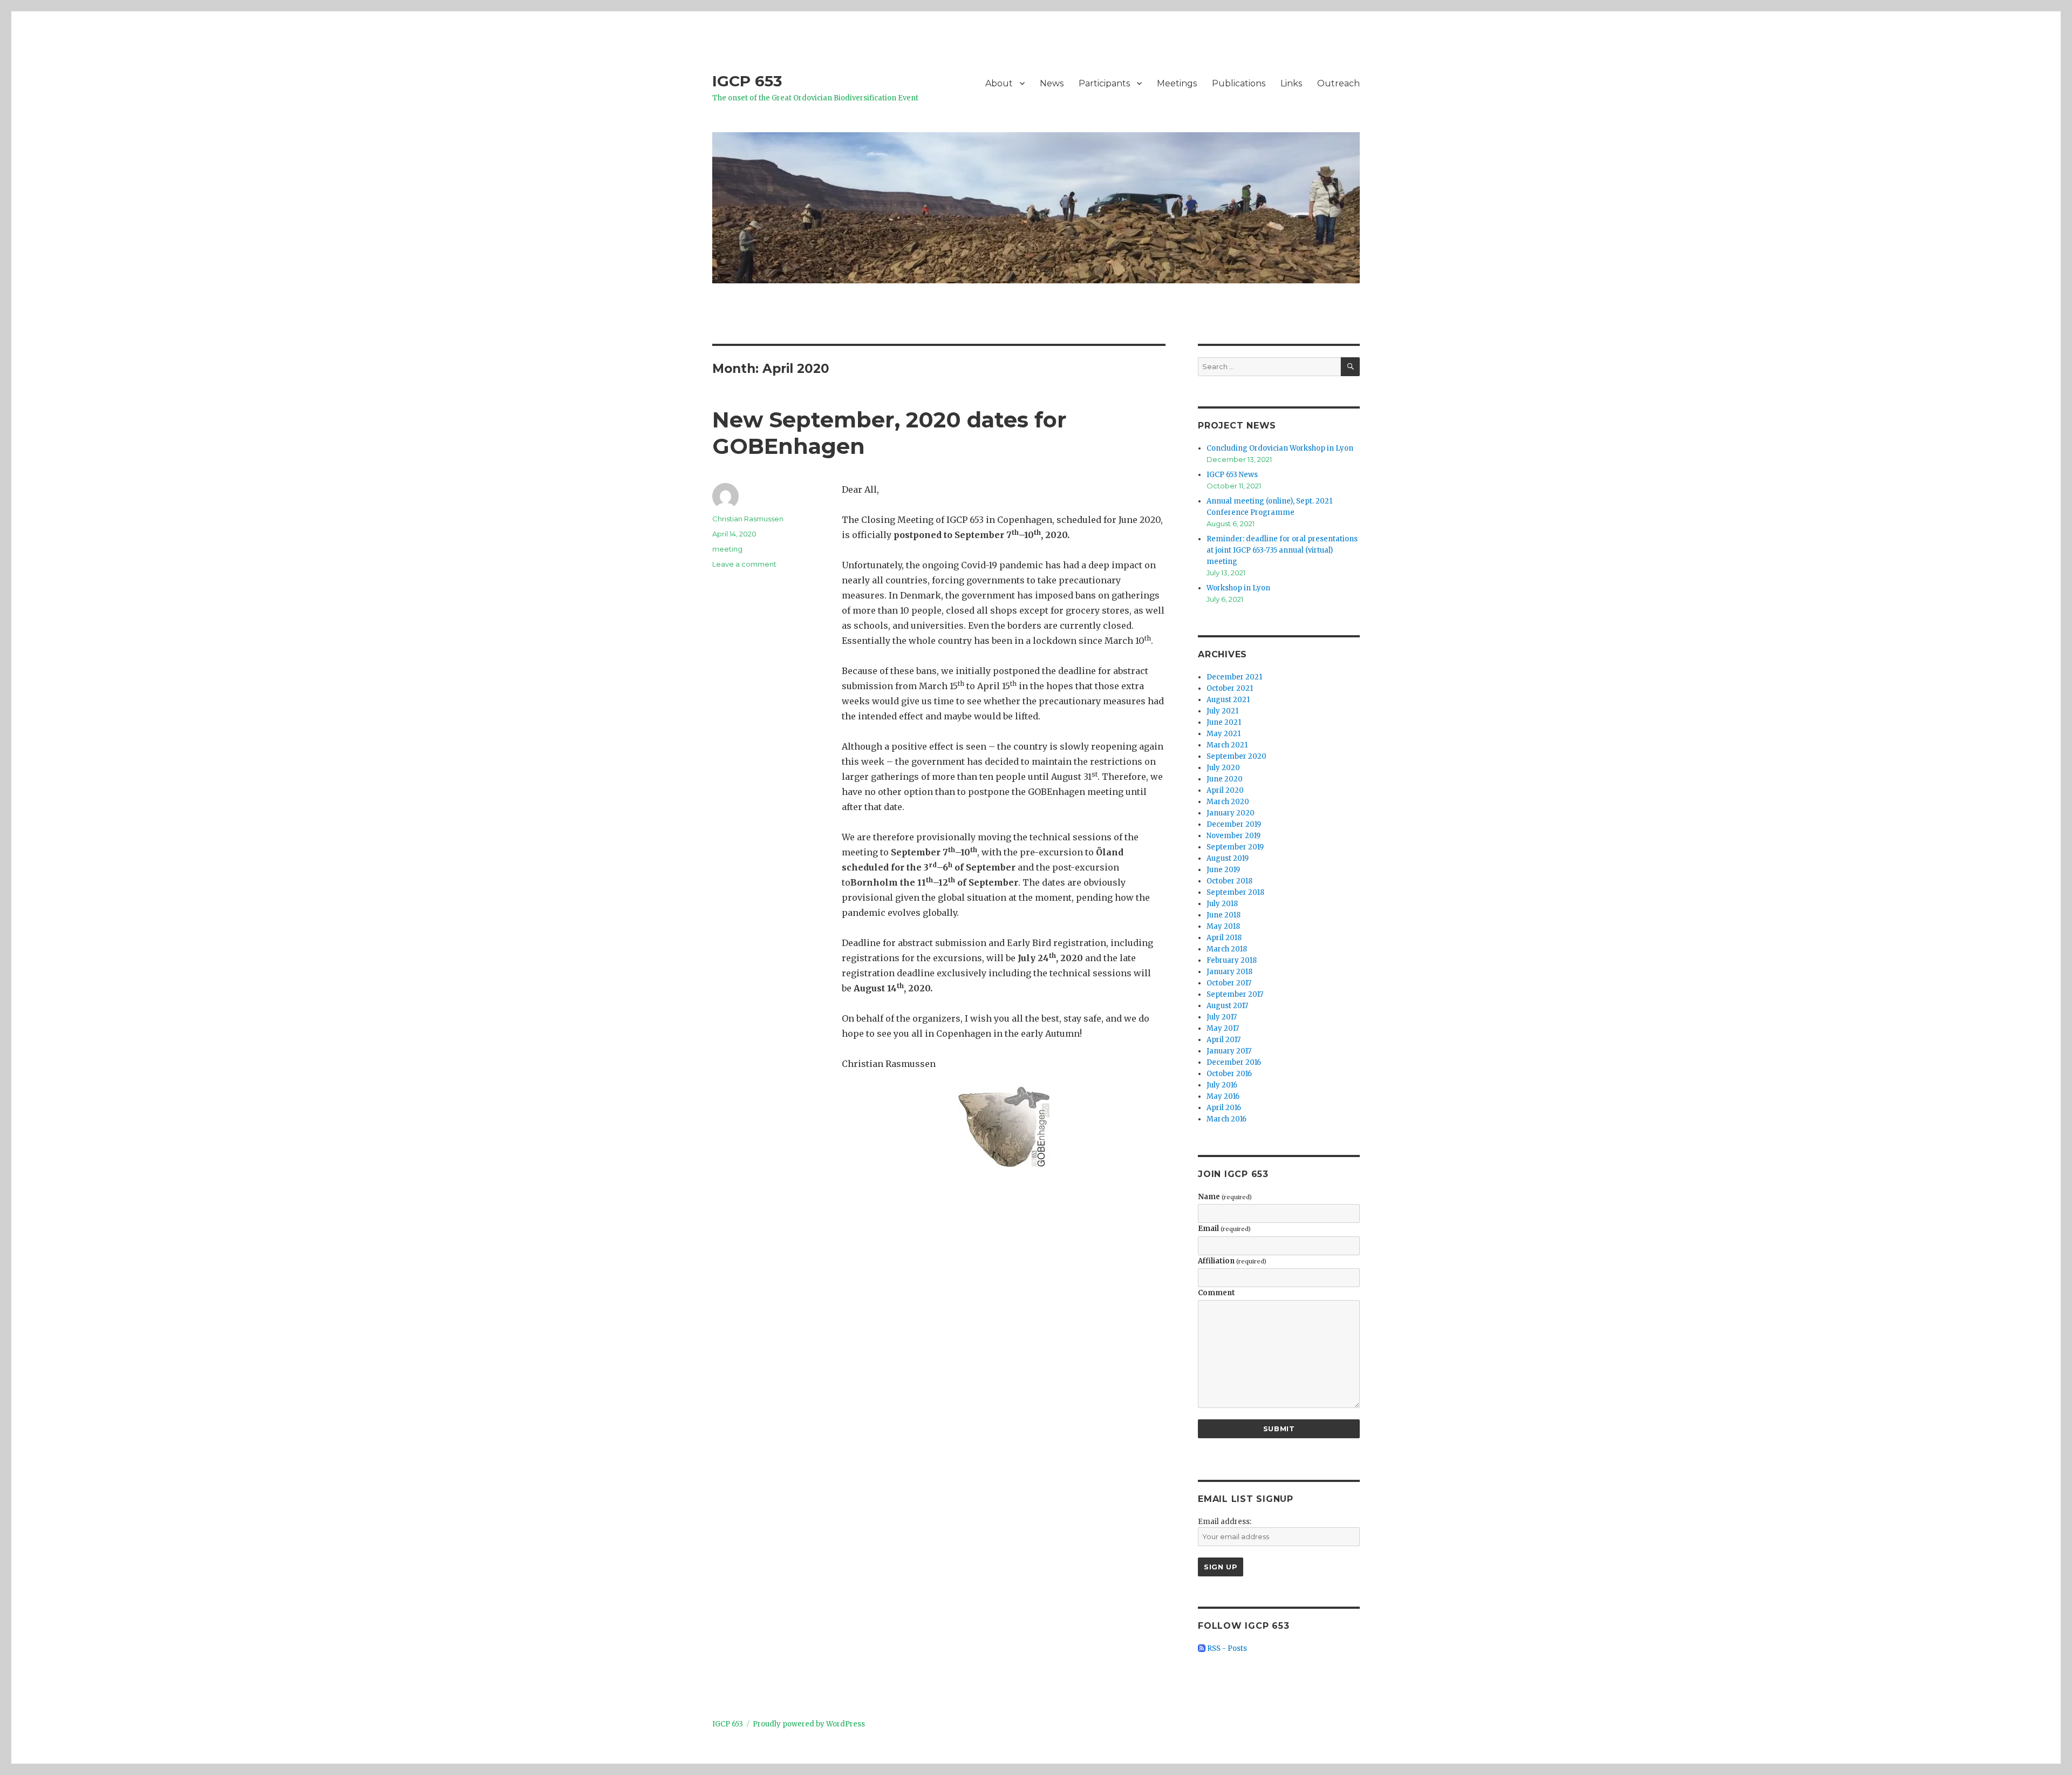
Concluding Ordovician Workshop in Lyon (1280, 448)
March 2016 (1226, 1119)
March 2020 (1228, 802)
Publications (1239, 83)
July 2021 (1222, 711)
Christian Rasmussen (748, 519)
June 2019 (1223, 870)
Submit (1279, 1429)
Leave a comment (744, 564)
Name (1225, 1197)
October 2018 (1229, 881)
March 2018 (1227, 949)
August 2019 (1228, 858)
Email (1224, 1229)
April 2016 (1224, 1108)
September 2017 (1235, 994)
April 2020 (1225, 790)
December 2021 (1234, 677)
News (1052, 83)
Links (1291, 83)
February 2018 (1232, 960)
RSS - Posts (1226, 1648)
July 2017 (1222, 1017)
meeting (727, 549)
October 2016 (1229, 1074)
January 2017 (1229, 1051)
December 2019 (1234, 824)
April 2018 (1224, 938)
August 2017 (1227, 1006)
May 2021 (1224, 734)
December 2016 (1234, 1062)
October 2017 (1229, 983)
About (999, 83)
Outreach (1338, 83)
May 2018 (1223, 926)
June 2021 (1224, 722)
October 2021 (1230, 688)
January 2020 (1231, 813)
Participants (1104, 83)
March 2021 (1227, 745)
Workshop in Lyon (1238, 588)
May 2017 (1223, 1028)
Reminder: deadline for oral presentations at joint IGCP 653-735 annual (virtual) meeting (1282, 550)
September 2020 (1236, 756)
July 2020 (1223, 768)
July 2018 (1222, 904)
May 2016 (1223, 1096)
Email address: (1225, 1522)
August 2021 (1228, 700)
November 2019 (1233, 836)
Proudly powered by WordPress (809, 1724)
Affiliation (1232, 1261)
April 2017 (1224, 1040)
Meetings (1177, 83)
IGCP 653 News (1232, 475)
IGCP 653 (747, 81)
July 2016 (1222, 1085)
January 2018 (1229, 972)
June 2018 (1224, 915)
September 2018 (1235, 892)
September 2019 (1235, 847)
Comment (1216, 1293)
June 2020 (1225, 779)
